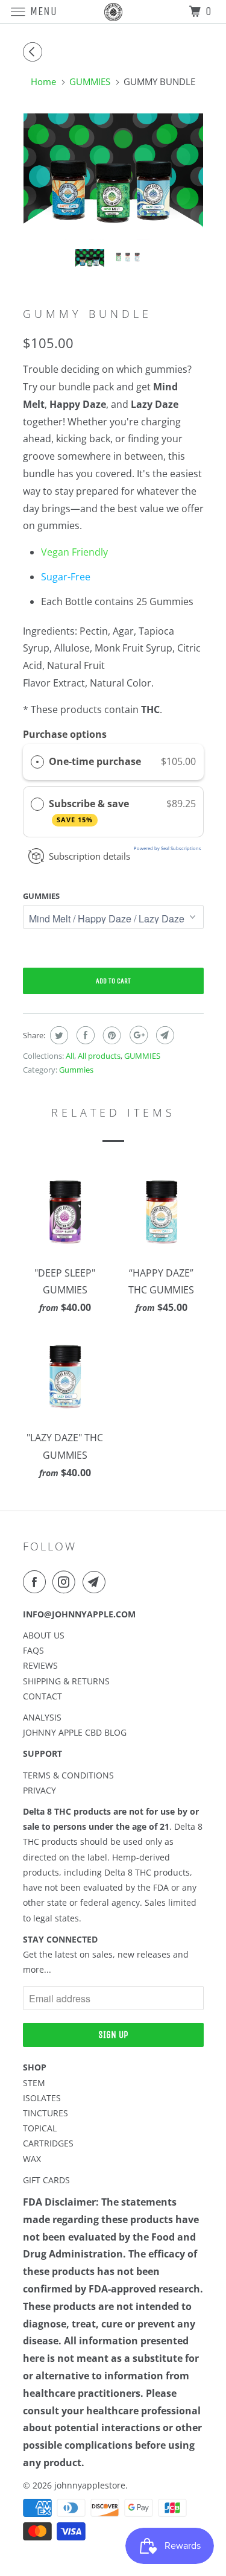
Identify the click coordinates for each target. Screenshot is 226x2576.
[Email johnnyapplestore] (96, 1582)
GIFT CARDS (46, 2180)
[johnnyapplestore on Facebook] (37, 1582)
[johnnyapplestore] (113, 12)
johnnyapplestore (90, 2485)
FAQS (33, 1650)
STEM (34, 2083)
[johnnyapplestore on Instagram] (66, 1582)
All (70, 1056)
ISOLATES (42, 2098)
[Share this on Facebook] (84, 1035)
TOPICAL (40, 2128)
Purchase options (65, 734)
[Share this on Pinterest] (111, 1035)
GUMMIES (142, 1056)
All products (99, 1056)
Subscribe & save (90, 811)
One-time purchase (95, 761)
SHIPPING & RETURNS (66, 1681)
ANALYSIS (42, 1717)
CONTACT (42, 1696)
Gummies (41, 896)
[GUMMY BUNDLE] (113, 176)
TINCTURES (46, 2113)
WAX (32, 2159)
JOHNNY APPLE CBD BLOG (75, 1732)
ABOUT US (44, 1635)
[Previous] (34, 52)
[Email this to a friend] (164, 1035)
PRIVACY (39, 1790)
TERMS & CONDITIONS (68, 1775)
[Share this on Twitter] (58, 1035)
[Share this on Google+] (137, 1035)
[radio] (37, 762)
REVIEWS (40, 1665)
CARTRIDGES (48, 2143)
